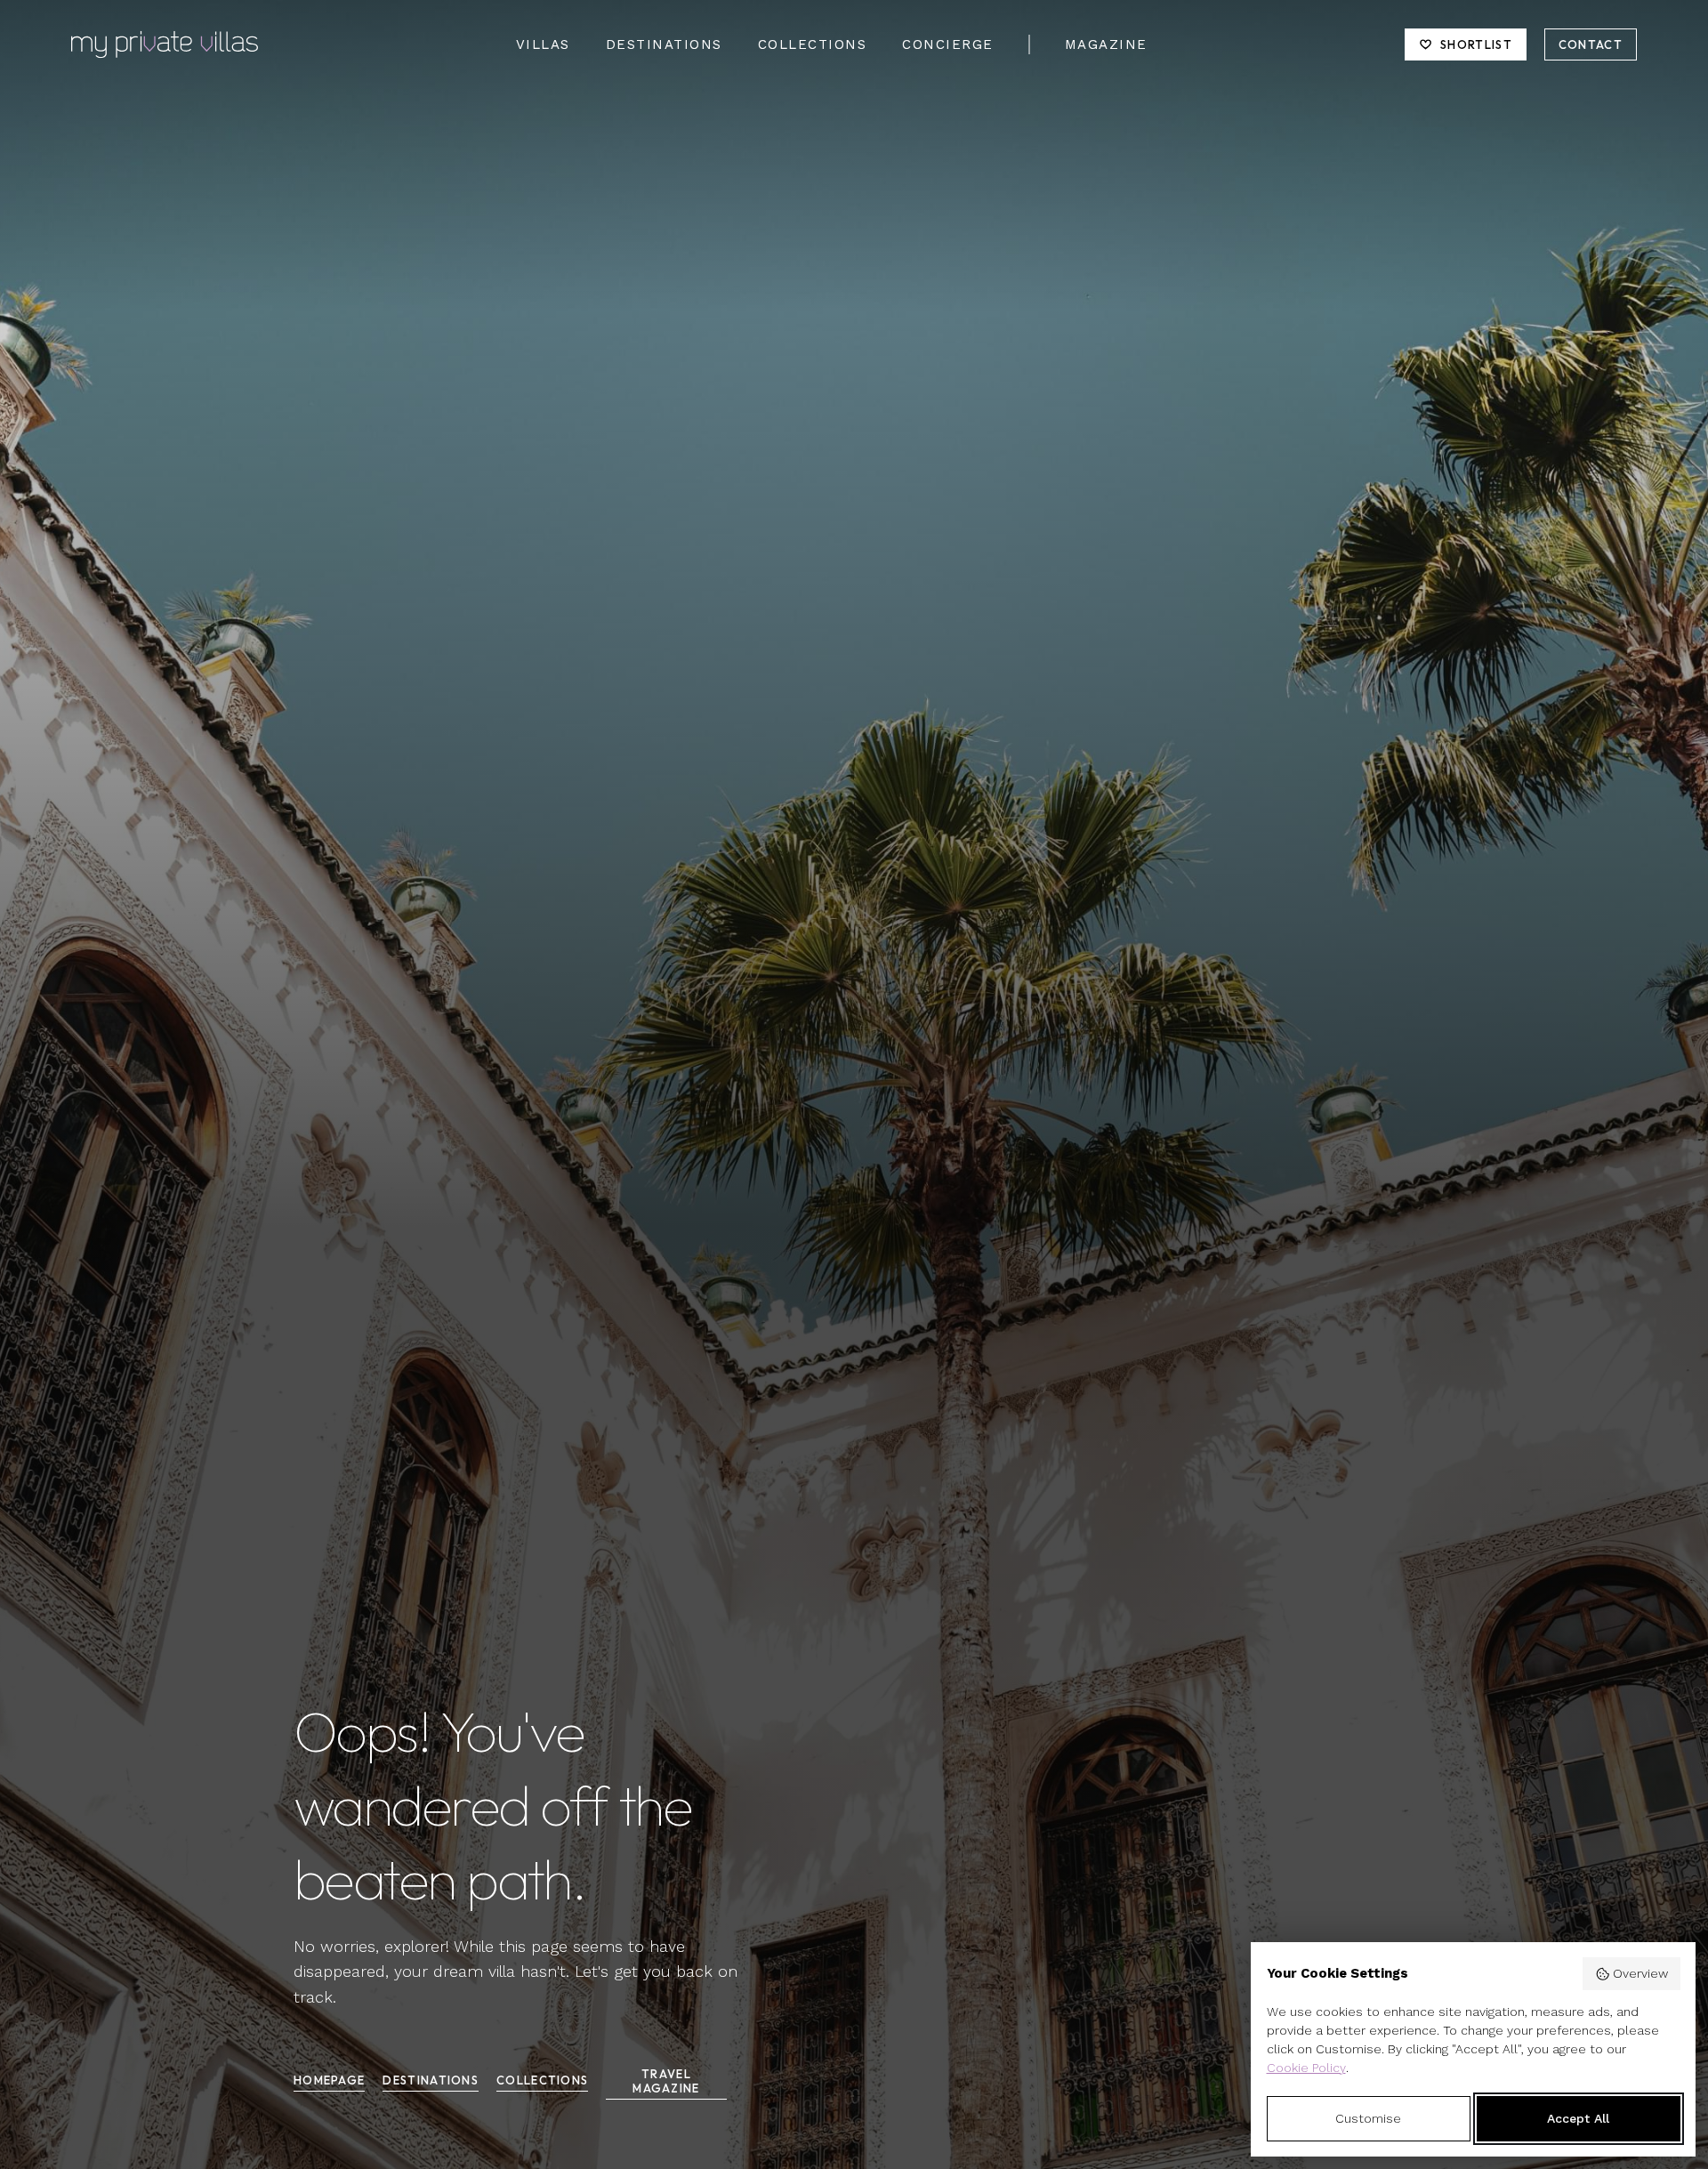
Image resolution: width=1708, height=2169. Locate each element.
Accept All (1578, 2118)
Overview (1640, 1973)
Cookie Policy (1306, 2068)
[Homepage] (165, 44)
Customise (1368, 2118)
